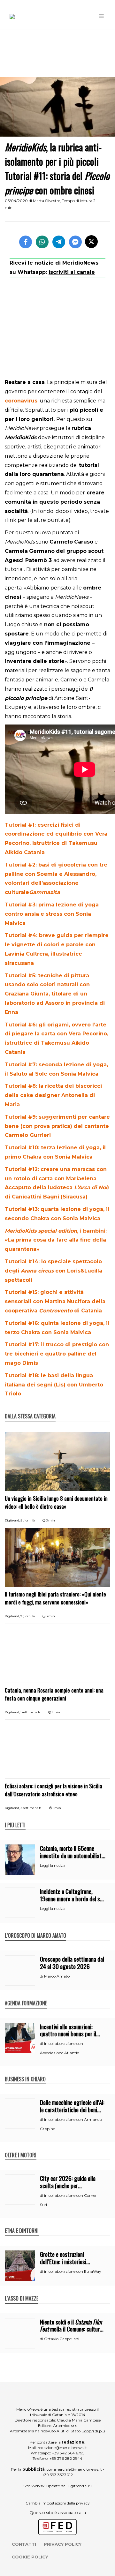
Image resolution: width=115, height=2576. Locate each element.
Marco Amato (57, 1976)
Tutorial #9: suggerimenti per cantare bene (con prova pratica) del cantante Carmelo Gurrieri (57, 1126)
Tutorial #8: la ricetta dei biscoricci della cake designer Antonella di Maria (53, 1095)
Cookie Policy (30, 2557)
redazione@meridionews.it (62, 2448)
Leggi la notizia (53, 1866)
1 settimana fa (31, 1712)
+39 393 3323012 (57, 2475)
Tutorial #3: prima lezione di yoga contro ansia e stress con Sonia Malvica (52, 914)
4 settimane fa (31, 1808)
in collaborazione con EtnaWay (73, 2271)
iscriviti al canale (72, 272)
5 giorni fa (28, 1520)
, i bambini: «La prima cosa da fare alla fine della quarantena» (56, 1240)
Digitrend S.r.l (79, 2486)
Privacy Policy (63, 2544)
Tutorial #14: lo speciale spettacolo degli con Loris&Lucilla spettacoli (54, 1271)
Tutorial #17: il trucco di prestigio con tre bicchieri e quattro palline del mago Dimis (57, 1354)
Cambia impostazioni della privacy (58, 2503)
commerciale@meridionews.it (74, 2469)
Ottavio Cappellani (62, 2339)
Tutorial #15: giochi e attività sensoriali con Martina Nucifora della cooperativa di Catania (55, 1301)
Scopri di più (94, 2431)
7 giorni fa (28, 1616)
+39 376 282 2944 (66, 2458)
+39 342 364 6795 (68, 2453)
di (42, 1976)
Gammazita (45, 892)
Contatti (24, 2544)
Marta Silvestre (46, 201)
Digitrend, (13, 1520)
